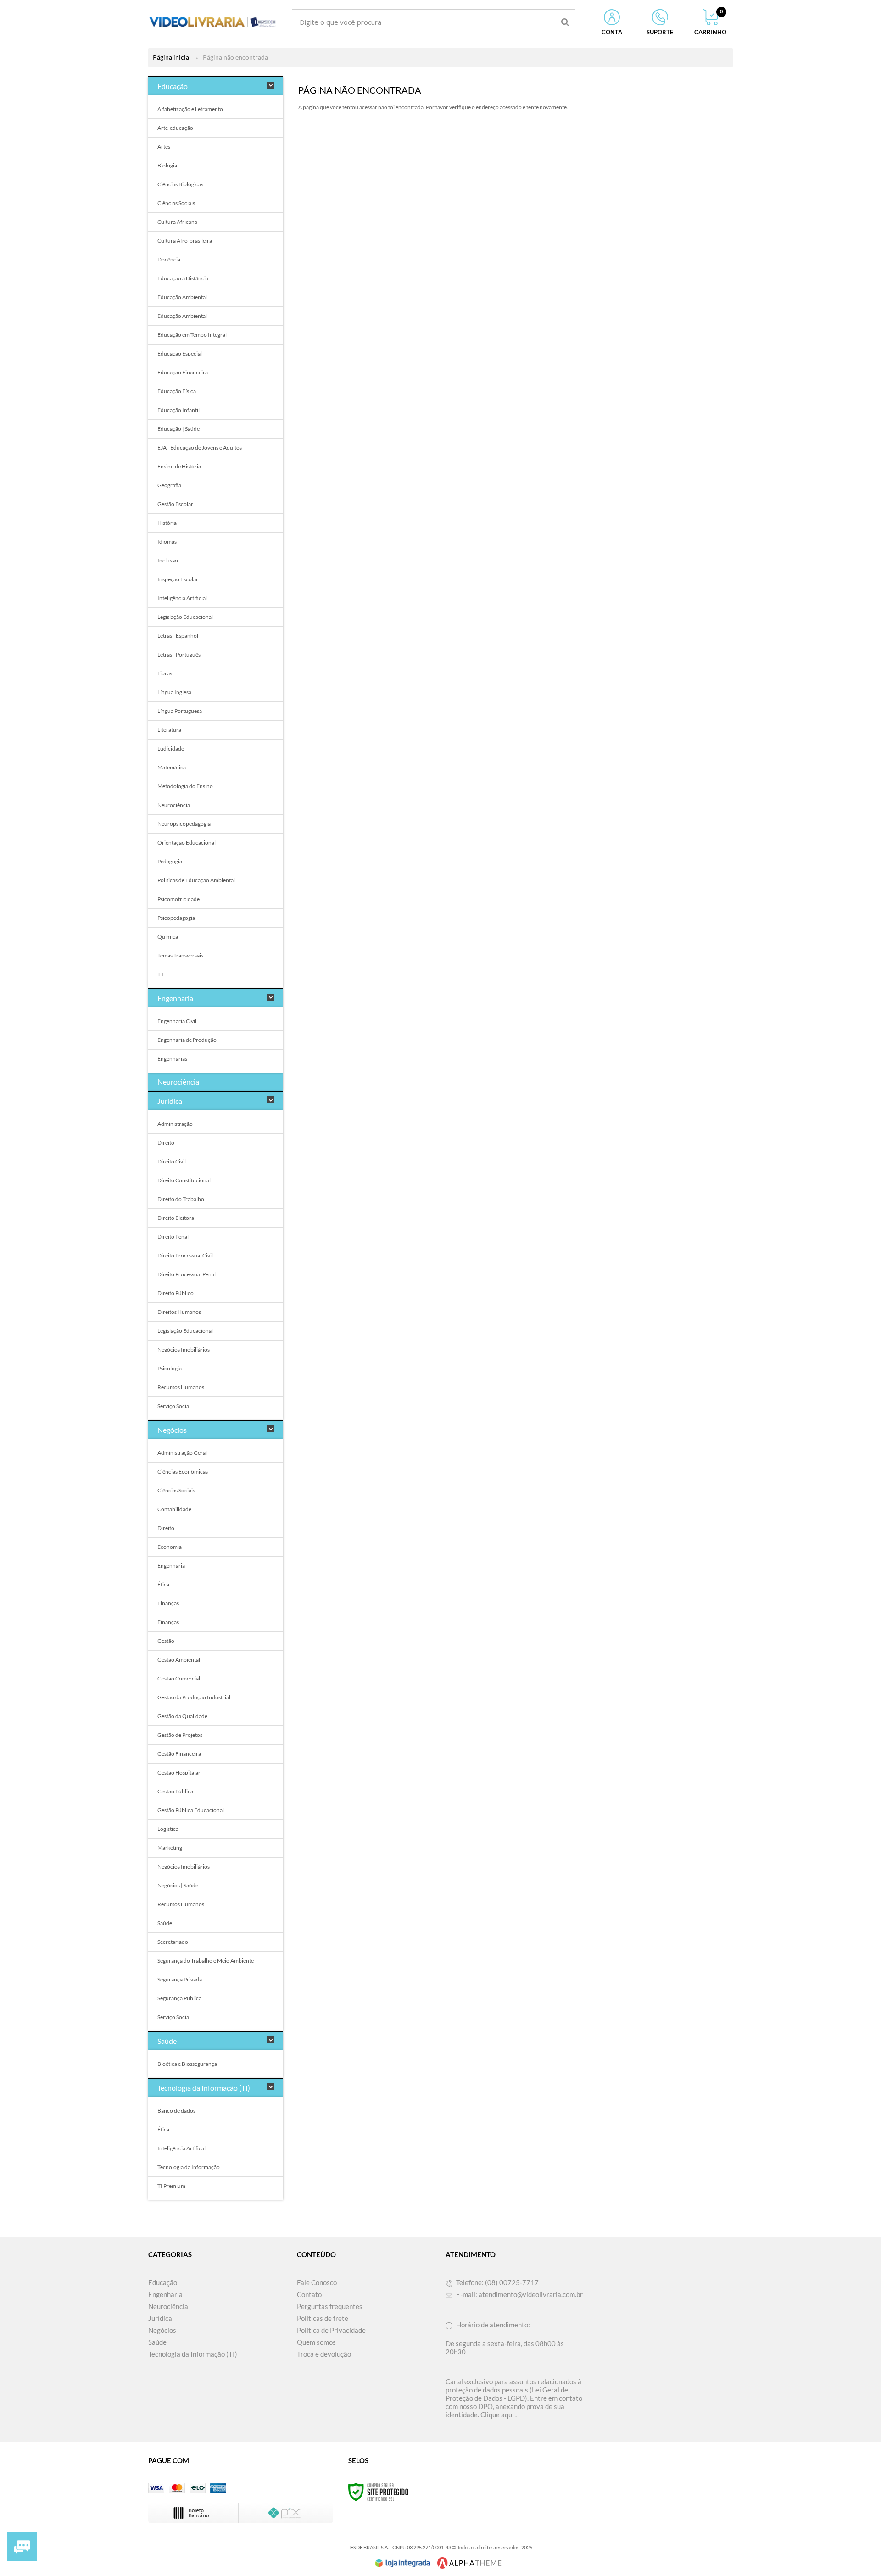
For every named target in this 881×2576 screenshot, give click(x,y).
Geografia (169, 485)
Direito (166, 1143)
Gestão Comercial (179, 1678)
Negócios (162, 2330)
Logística (168, 1829)
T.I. (161, 974)
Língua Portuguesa (180, 711)
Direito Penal (173, 1237)
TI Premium (171, 2186)
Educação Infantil (178, 410)
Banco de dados (176, 2111)
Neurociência (174, 805)
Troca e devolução (324, 2354)
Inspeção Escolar (178, 579)
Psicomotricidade (178, 899)
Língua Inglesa (174, 692)
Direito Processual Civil (185, 1255)
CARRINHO (710, 22)
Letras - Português (179, 654)
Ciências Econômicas (183, 1472)
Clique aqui (497, 2415)
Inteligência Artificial (182, 598)
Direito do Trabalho (181, 1199)
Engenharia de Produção (187, 1040)
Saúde (165, 1923)
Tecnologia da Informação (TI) (193, 2354)
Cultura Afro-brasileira (185, 241)
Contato (309, 2294)
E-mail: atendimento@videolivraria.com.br (519, 2294)
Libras (165, 673)
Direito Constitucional (184, 1180)
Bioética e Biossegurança (187, 2064)
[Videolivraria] (212, 22)
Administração (175, 1124)
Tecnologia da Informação (189, 2167)
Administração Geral (182, 1453)
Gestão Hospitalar (179, 1772)
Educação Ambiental (182, 297)
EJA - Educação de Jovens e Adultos (200, 448)
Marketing (170, 1848)
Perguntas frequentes (330, 2306)
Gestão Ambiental (179, 1660)
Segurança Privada (180, 1979)
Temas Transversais (180, 955)
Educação (163, 2282)
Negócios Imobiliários (184, 1349)
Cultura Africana (177, 222)
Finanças (168, 1603)
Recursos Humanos (181, 1387)
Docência (169, 259)
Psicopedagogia (176, 918)
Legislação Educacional (185, 617)
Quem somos (316, 2342)
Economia (170, 1547)
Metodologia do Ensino (185, 786)
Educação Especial (180, 353)
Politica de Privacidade (331, 2330)
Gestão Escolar (175, 504)
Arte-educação (175, 128)
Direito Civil (172, 1161)
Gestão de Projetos (180, 1735)
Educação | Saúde (178, 429)
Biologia (167, 165)
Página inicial (172, 57)
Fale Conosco (317, 2282)
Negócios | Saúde (178, 1885)
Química (168, 937)
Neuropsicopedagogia (184, 824)
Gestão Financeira (179, 1754)
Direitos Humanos (179, 1312)
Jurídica (160, 2318)
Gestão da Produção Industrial (194, 1697)
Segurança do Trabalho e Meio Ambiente (206, 1961)
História (167, 523)
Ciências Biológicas (180, 184)
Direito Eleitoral (176, 1218)
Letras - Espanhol (178, 636)
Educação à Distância (183, 278)
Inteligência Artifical (181, 2148)
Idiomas (167, 542)
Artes (164, 147)
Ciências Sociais (176, 203)
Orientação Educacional (187, 843)
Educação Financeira (183, 372)
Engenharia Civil (177, 1021)
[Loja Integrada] (403, 2563)
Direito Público (176, 1293)
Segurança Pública (179, 1998)
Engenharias (172, 1059)
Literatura (169, 730)
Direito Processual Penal (187, 1274)
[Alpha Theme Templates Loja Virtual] (469, 2563)
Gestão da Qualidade (182, 1716)
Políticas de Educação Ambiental (196, 880)
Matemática (172, 767)
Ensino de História (179, 466)
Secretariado (173, 1942)
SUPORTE (660, 32)
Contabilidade (174, 1509)
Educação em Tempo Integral (192, 335)
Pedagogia (170, 861)
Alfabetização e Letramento (190, 109)
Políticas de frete (323, 2318)
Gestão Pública (175, 1791)
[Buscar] (565, 22)
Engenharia (171, 1566)
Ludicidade (171, 748)
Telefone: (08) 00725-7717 (497, 2282)
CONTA (612, 32)
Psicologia (170, 1368)
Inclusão (168, 560)
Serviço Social (174, 1406)
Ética (163, 1584)
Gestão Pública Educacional (191, 1810)
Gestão (166, 1641)
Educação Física (177, 391)
